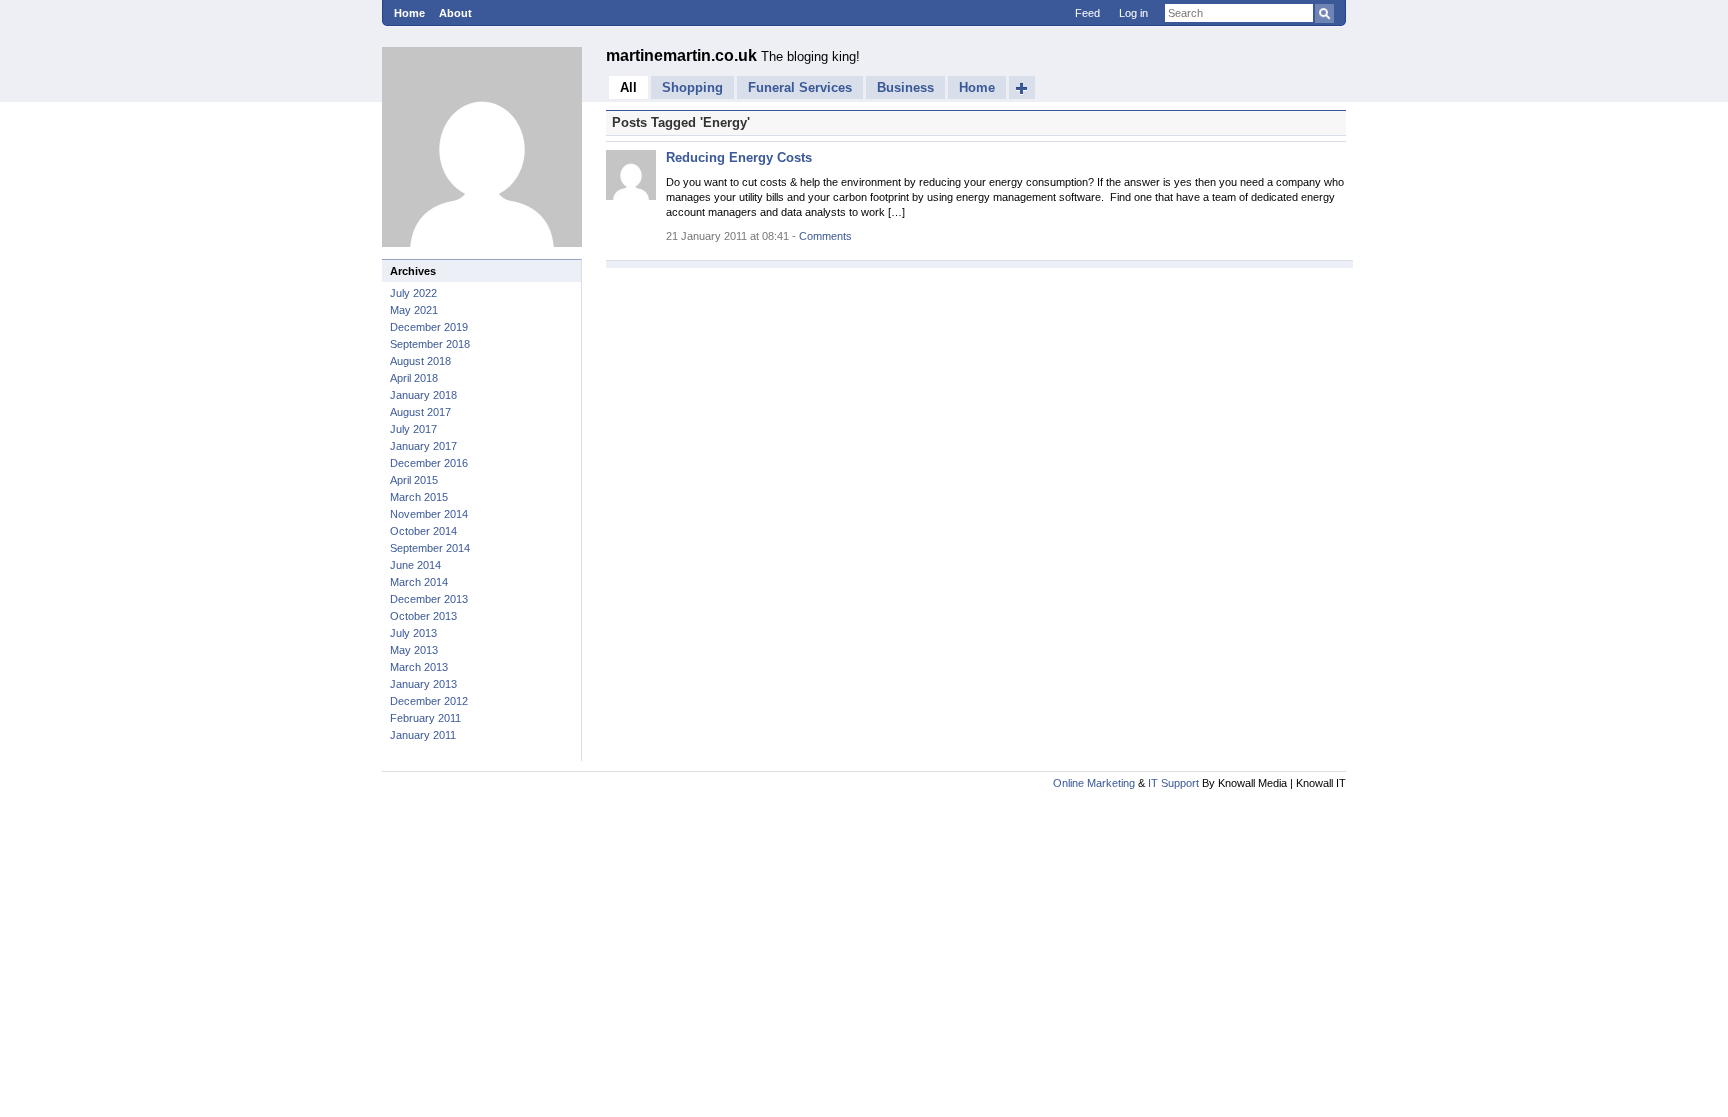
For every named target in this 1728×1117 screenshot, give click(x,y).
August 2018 (420, 361)
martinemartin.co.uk (683, 55)
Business (905, 87)
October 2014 (423, 531)
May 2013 (414, 650)
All (628, 87)
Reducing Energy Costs (739, 157)
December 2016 (429, 463)
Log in (1133, 13)
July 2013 (413, 633)
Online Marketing (1094, 783)
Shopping (692, 87)
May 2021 (414, 310)
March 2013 (419, 667)
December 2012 (429, 701)
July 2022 (413, 293)
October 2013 (423, 616)
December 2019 (429, 327)
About (455, 13)
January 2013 (423, 684)
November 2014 (429, 514)
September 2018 (430, 344)
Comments (825, 236)
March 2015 (419, 497)
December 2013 (429, 599)
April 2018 (414, 378)
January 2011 (423, 735)
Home (409, 13)
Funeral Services (800, 87)
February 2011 (425, 718)
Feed (1087, 13)
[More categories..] (1022, 87)
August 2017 (420, 412)
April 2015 (414, 480)
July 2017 (413, 429)
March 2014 (419, 582)
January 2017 (423, 446)
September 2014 (430, 548)
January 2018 (423, 395)
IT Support (1173, 783)
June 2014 (415, 565)
